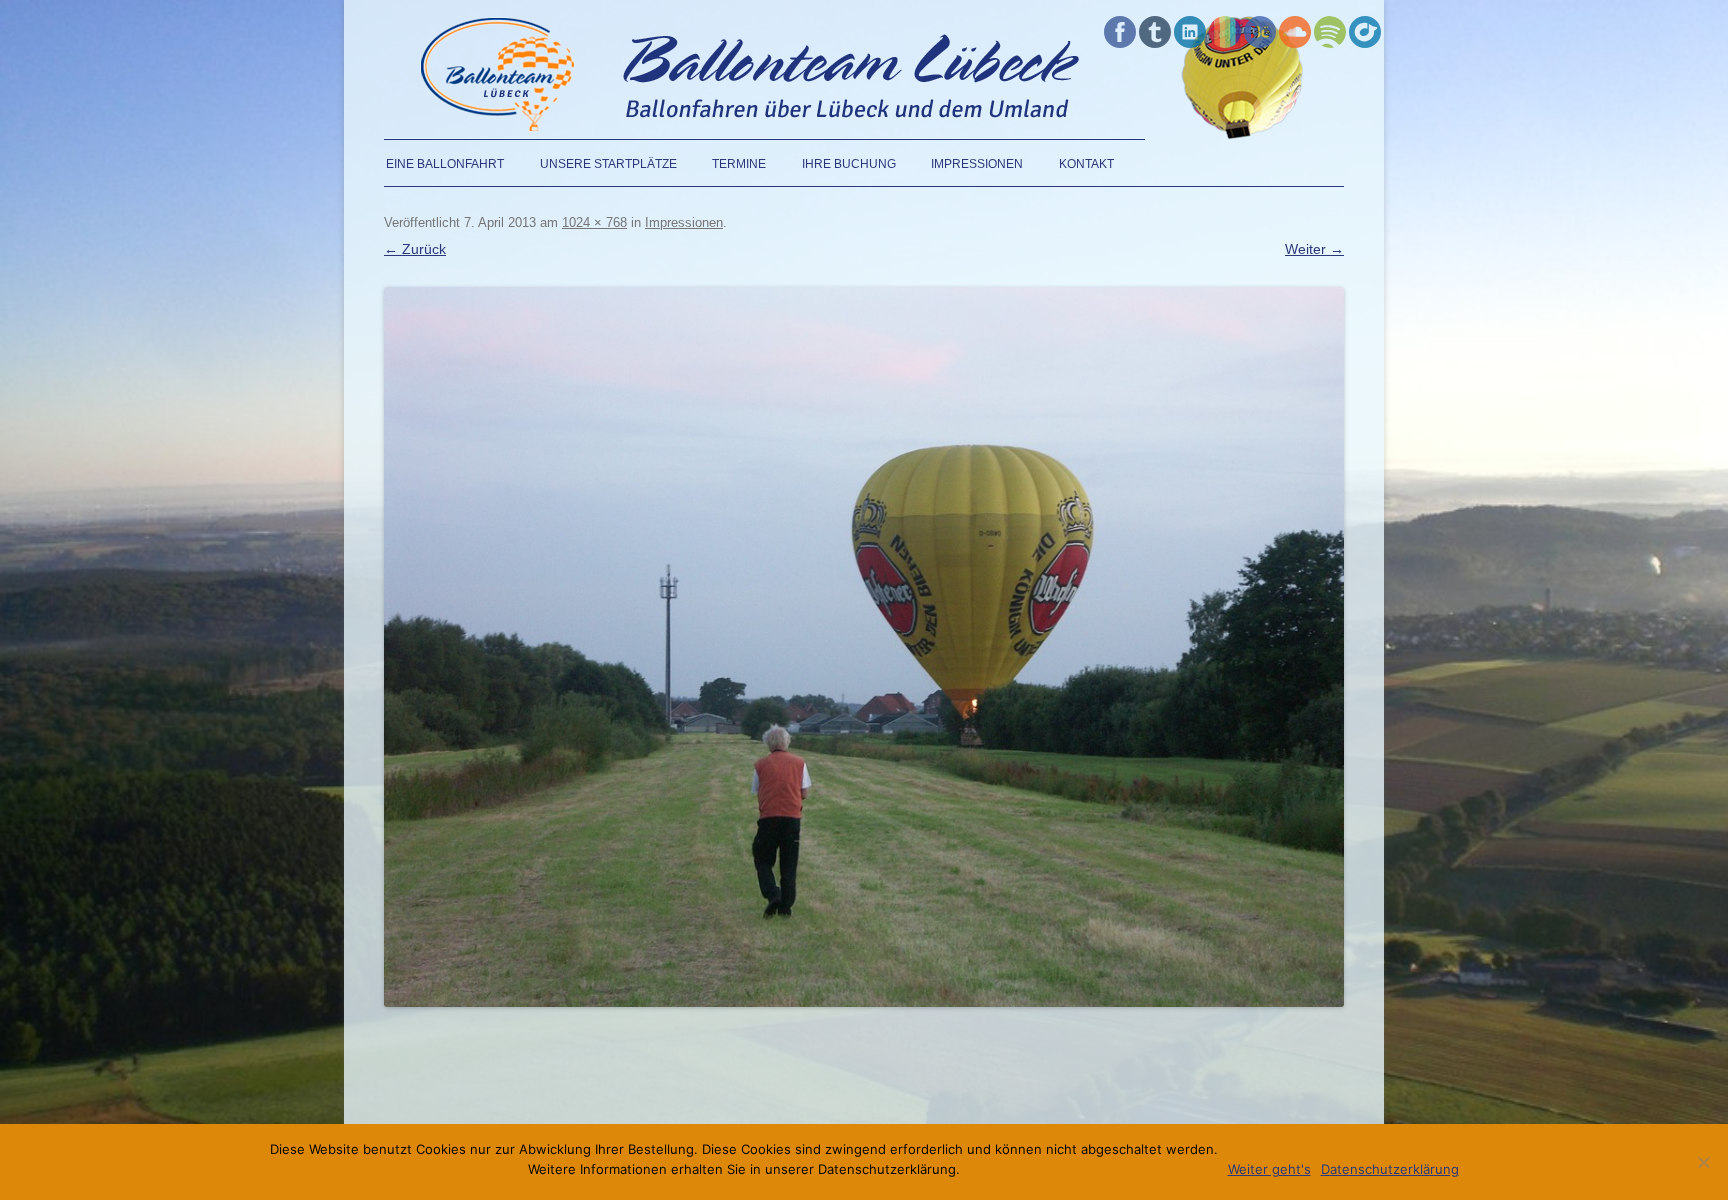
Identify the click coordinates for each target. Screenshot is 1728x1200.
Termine (739, 164)
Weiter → (1314, 249)
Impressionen (977, 164)
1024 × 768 (594, 222)
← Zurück (415, 249)
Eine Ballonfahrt (445, 164)
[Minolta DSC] (864, 647)
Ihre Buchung (849, 164)
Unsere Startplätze (608, 164)
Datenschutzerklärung (1390, 1169)
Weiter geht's (1269, 1169)
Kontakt (1086, 164)
